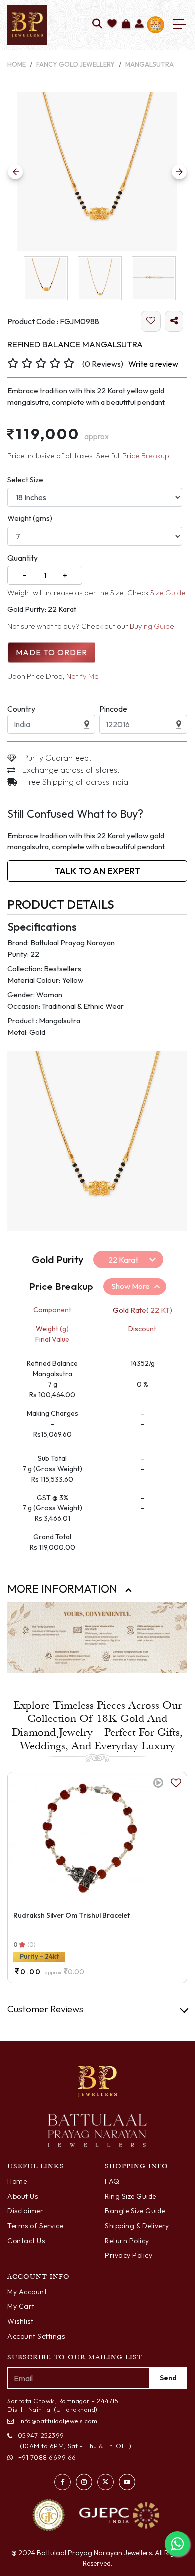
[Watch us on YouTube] (127, 2482)
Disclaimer (25, 2211)
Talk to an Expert (97, 871)
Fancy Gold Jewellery (76, 64)
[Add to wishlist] (113, 25)
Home (17, 64)
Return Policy (127, 2241)
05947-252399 (41, 2435)
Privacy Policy (129, 2255)
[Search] (98, 25)
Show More (131, 1286)
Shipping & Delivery (137, 2226)
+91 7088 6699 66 (47, 2457)
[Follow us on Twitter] (106, 2482)
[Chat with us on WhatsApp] (177, 2544)
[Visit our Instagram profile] (84, 2482)
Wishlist (20, 2321)
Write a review (153, 364)
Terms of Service (35, 2226)
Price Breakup (146, 456)
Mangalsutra (150, 64)
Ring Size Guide (131, 2196)
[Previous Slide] (15, 172)
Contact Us (26, 2241)
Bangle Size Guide (135, 2211)
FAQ (112, 2181)
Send (168, 2378)
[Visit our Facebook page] (63, 2482)
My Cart (21, 2306)
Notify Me (83, 676)
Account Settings (36, 2336)
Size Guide (168, 592)
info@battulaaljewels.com (59, 2421)
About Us (23, 2196)
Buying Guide (152, 626)
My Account (27, 2292)
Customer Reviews (45, 2009)
